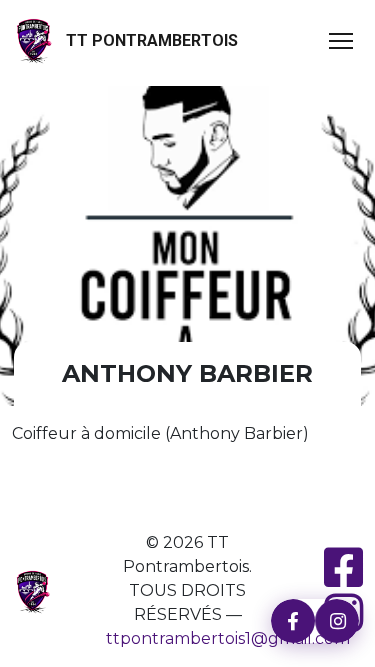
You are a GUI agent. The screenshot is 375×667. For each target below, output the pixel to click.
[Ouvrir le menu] (341, 41)
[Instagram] (337, 621)
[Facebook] (293, 621)
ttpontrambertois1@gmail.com (228, 638)
